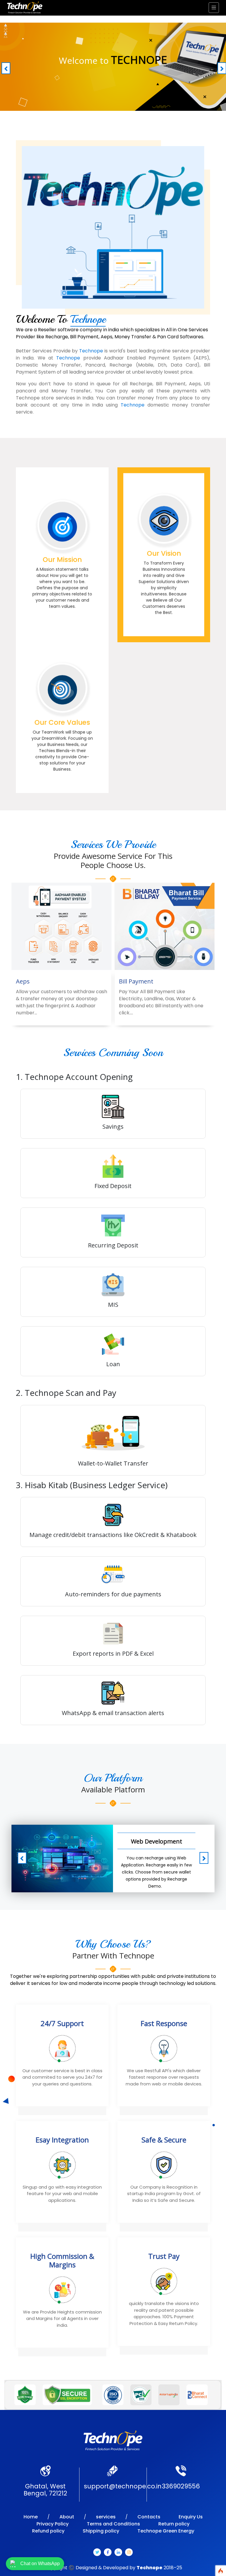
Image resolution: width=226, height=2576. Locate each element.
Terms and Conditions (113, 2524)
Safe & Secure (164, 2140)
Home (31, 2517)
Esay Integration (62, 2140)
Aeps (23, 981)
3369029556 (181, 2486)
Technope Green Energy (166, 2531)
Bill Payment (136, 981)
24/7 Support (62, 2024)
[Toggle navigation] (214, 8)
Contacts (149, 2517)
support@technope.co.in (123, 2486)
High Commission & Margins (62, 2261)
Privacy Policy (53, 2524)
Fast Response (164, 2024)
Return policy (174, 2524)
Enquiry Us (191, 2517)
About (67, 2517)
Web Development (157, 1841)
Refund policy (48, 2531)
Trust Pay (164, 2256)
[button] (5, 67)
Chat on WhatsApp (40, 2564)
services (106, 2517)
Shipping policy (101, 2531)
